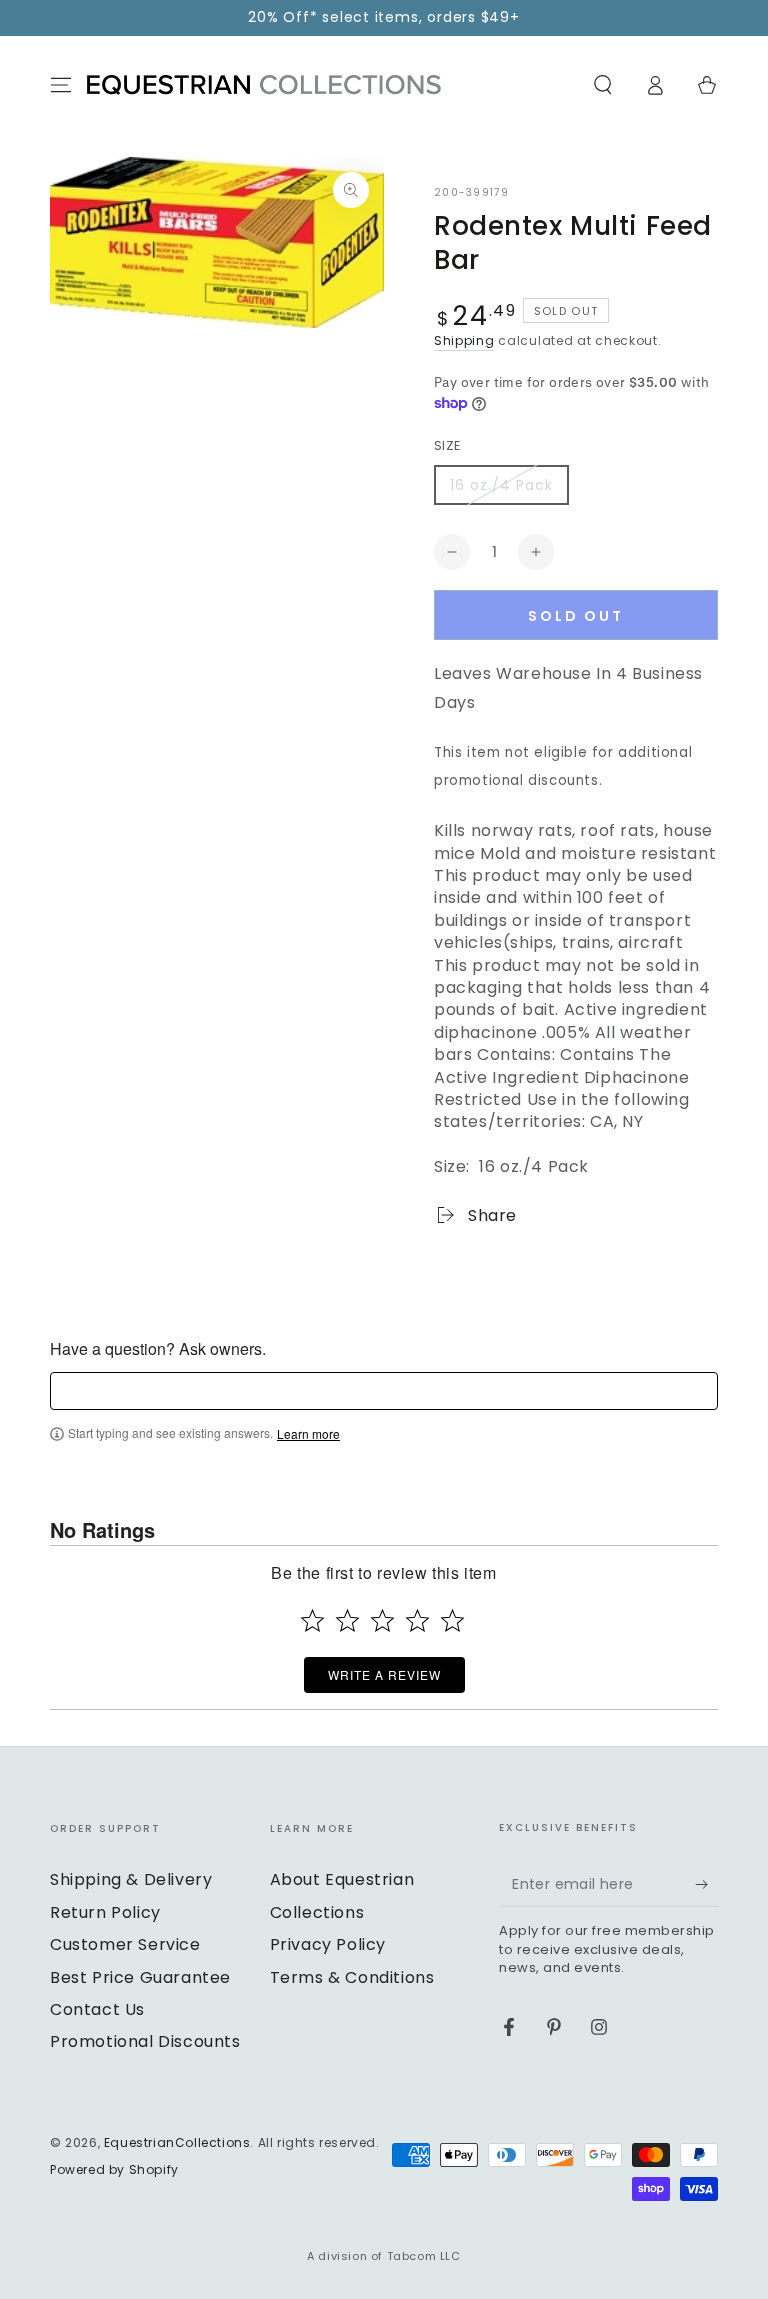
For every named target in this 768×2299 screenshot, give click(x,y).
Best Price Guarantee (140, 1977)
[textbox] (384, 1391)
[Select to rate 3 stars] (382, 1620)
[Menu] (61, 85)
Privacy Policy (328, 1944)
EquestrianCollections (177, 2142)
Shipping (464, 340)
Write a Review (384, 1674)
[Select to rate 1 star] (312, 1620)
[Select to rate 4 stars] (417, 1620)
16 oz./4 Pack (501, 485)
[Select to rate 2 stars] (347, 1620)
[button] (603, 85)
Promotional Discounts (145, 2041)
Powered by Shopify (114, 2170)
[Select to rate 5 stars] (452, 1620)
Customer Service (125, 1944)
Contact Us (97, 2009)
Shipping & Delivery (131, 1879)
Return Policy (105, 1912)
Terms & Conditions (352, 1977)
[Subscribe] (706, 1884)
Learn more (308, 1434)
